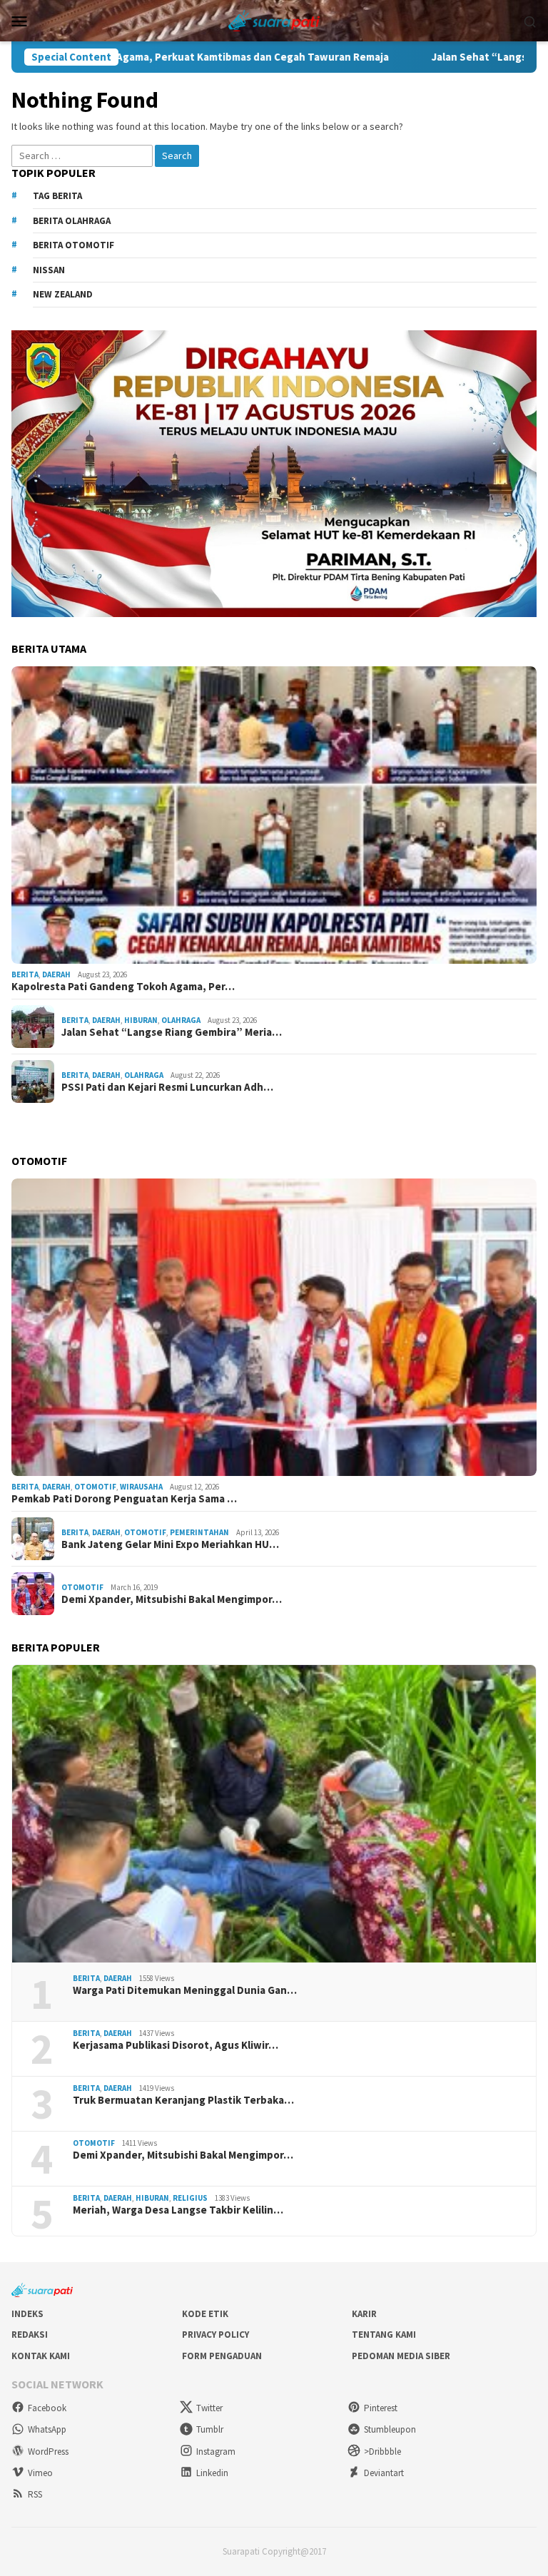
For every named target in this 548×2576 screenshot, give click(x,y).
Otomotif (95, 1487)
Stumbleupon (390, 2429)
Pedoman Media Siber (401, 2356)
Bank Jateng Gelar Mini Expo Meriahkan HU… (170, 1544)
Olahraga (181, 1020)
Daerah (56, 974)
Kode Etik (205, 2314)
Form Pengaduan (222, 2356)
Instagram (216, 2452)
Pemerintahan (199, 1532)
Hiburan (141, 1020)
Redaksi (30, 2335)
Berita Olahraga (72, 221)
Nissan (49, 270)
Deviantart (384, 2473)
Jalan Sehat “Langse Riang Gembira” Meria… (172, 1032)
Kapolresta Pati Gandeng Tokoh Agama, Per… (123, 987)
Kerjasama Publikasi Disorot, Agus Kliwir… (176, 2045)
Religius (190, 2198)
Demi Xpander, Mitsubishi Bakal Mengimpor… (172, 1599)
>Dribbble (382, 2452)
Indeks (27, 2314)
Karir (364, 2314)
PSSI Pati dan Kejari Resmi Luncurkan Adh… (167, 1087)
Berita (25, 974)
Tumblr (210, 2429)
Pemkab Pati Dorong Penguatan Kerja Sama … (124, 1499)
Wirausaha (141, 1487)
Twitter (209, 2408)
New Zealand (63, 294)
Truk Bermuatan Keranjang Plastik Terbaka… (183, 2100)
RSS (35, 2494)
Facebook (47, 2408)
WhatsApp (47, 2429)
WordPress (48, 2452)
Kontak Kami (41, 2356)
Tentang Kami (384, 2335)
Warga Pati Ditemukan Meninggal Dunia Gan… (185, 1990)
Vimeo (40, 2473)
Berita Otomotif (73, 245)
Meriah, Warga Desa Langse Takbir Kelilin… (178, 2210)
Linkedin (212, 2473)
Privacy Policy (215, 2335)
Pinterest (381, 2408)
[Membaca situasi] (274, 19)
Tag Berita (57, 196)
